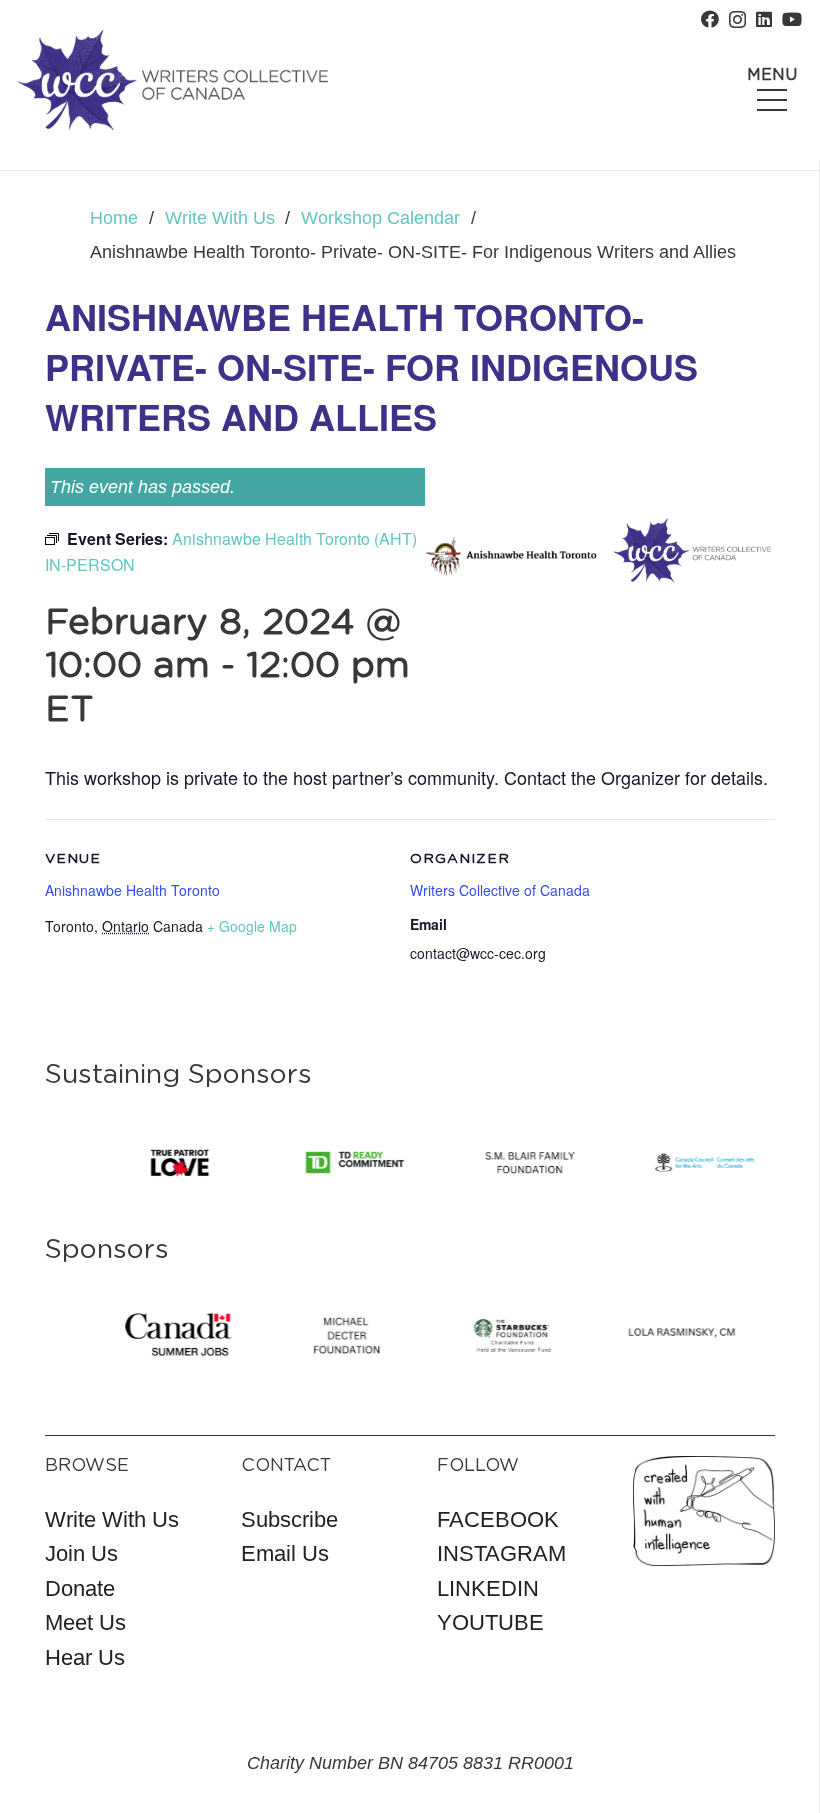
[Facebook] (710, 19)
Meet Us (85, 1622)
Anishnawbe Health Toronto (132, 890)
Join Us (81, 1553)
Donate (80, 1588)
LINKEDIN (488, 1588)
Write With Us (112, 1519)
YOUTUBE (490, 1622)
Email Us (285, 1553)
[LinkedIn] (764, 19)
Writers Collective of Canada (500, 890)
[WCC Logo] (173, 80)
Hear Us (85, 1657)
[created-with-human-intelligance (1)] (704, 1511)
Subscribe (289, 1519)
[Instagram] (737, 20)
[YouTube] (792, 19)
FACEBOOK (498, 1519)
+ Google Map (252, 926)
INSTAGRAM (501, 1553)
